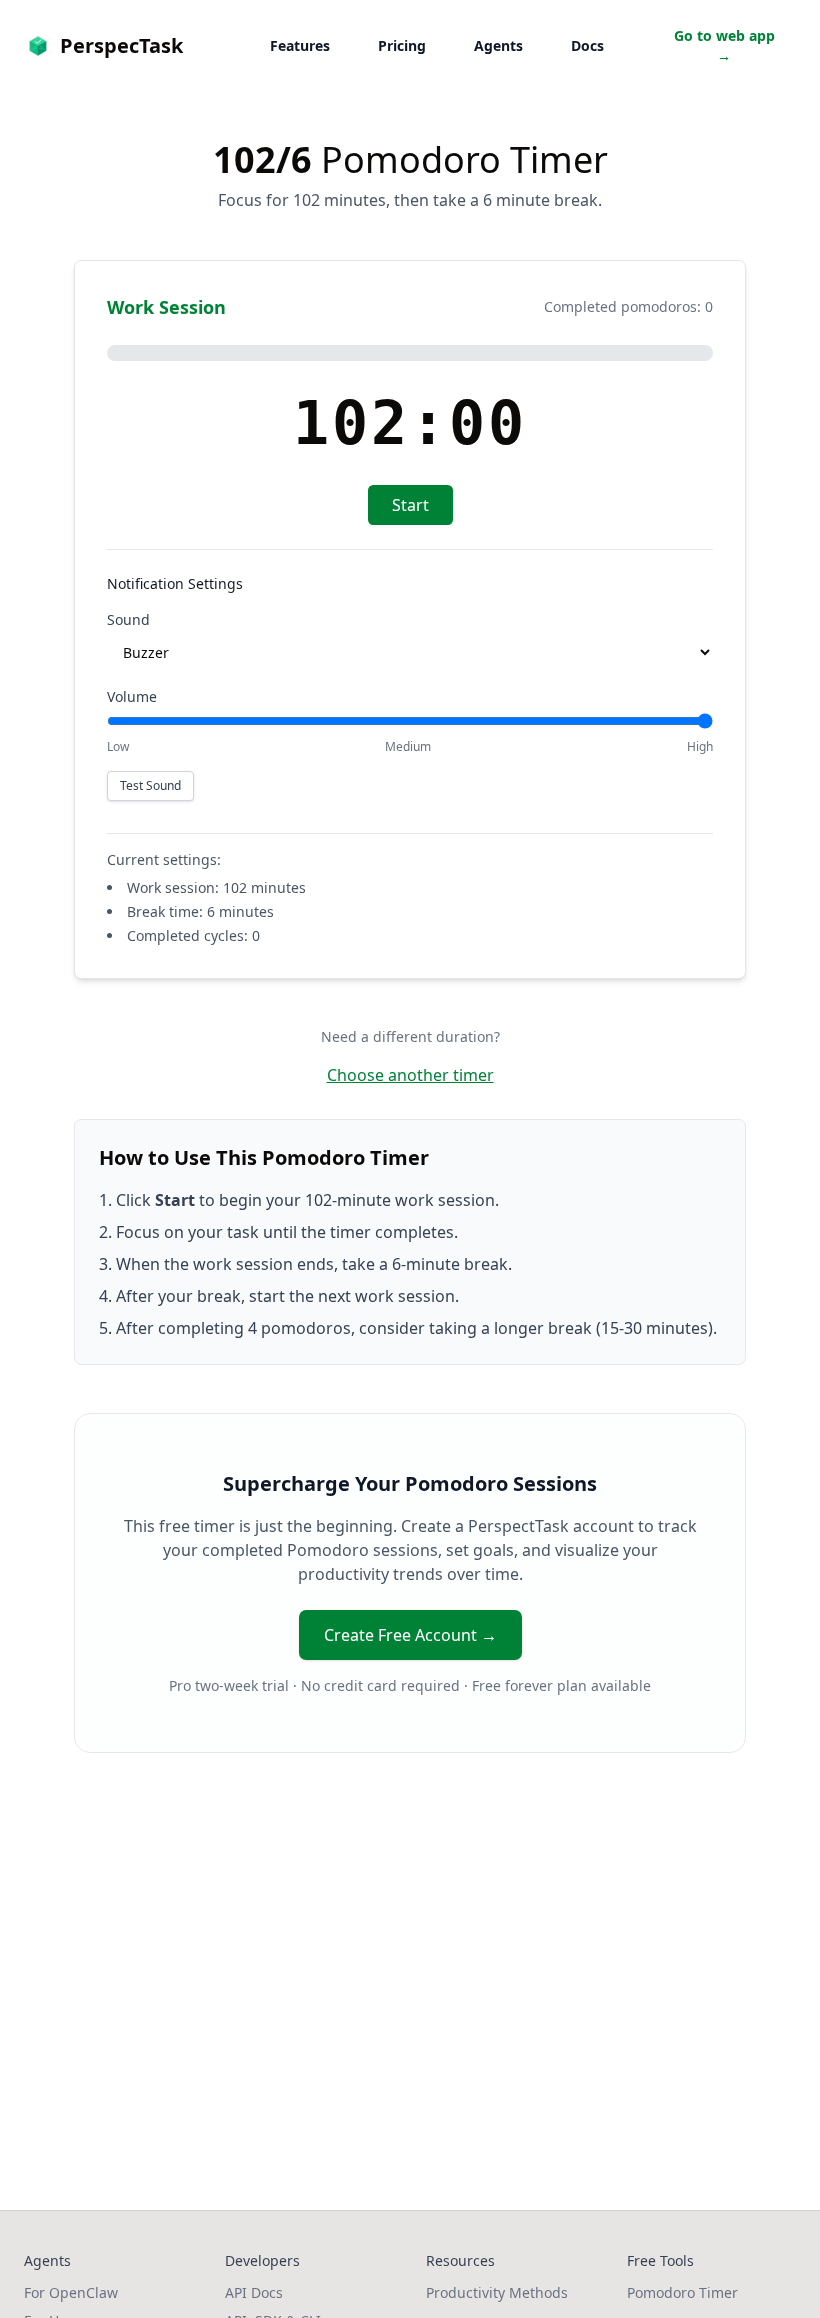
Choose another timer (410, 1075)
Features (300, 45)
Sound (128, 619)
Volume (132, 696)
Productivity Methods (497, 2292)
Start (410, 505)
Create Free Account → (410, 1635)
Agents (498, 45)
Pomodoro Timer (682, 2292)
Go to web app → (724, 45)
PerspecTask (121, 45)
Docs (587, 45)
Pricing (402, 45)
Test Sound (150, 785)
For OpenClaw (71, 2292)
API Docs (254, 2292)
